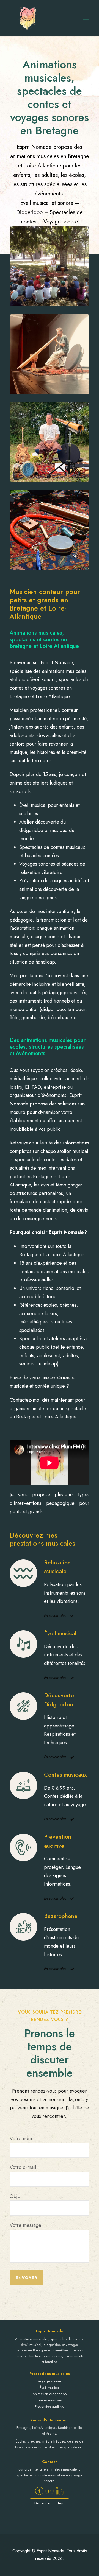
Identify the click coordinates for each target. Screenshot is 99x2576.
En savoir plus (55, 1615)
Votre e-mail (23, 2167)
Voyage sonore (50, 2381)
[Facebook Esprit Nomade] (39, 2491)
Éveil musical (50, 2388)
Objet (16, 2196)
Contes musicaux (50, 2400)
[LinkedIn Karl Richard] (60, 2491)
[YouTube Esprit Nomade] (50, 2491)
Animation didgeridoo (50, 2394)
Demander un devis (50, 2503)
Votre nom (21, 2138)
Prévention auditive (50, 2406)
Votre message (25, 2225)
